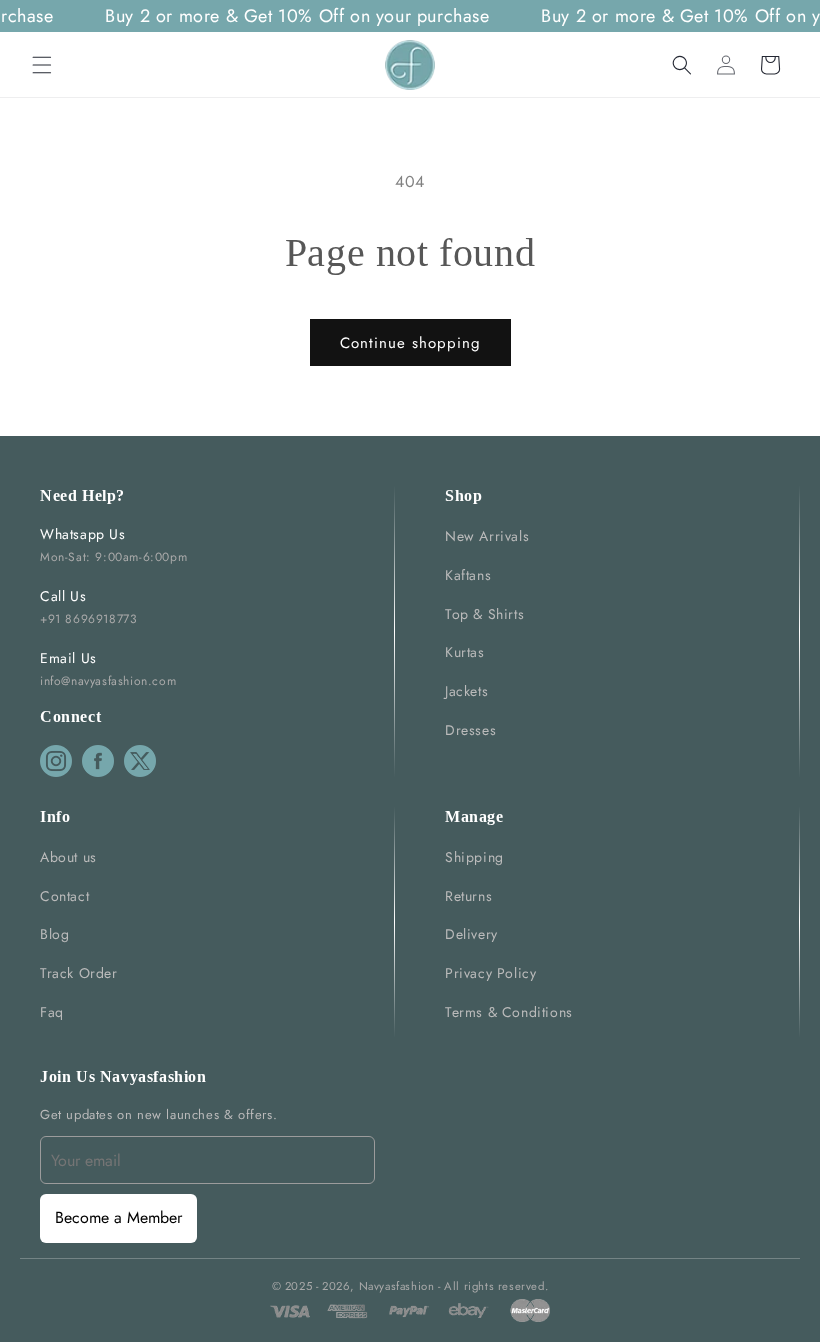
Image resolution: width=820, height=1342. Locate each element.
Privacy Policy (490, 973)
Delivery (471, 934)
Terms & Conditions (509, 1012)
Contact (64, 896)
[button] (42, 65)
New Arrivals (487, 536)
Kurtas (465, 652)
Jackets (466, 691)
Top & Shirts (484, 614)
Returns (468, 896)
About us (68, 857)
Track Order (79, 973)
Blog (54, 934)
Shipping (474, 857)
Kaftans (468, 575)
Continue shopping (410, 343)
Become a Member (118, 1217)
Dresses (470, 730)
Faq (52, 1012)
